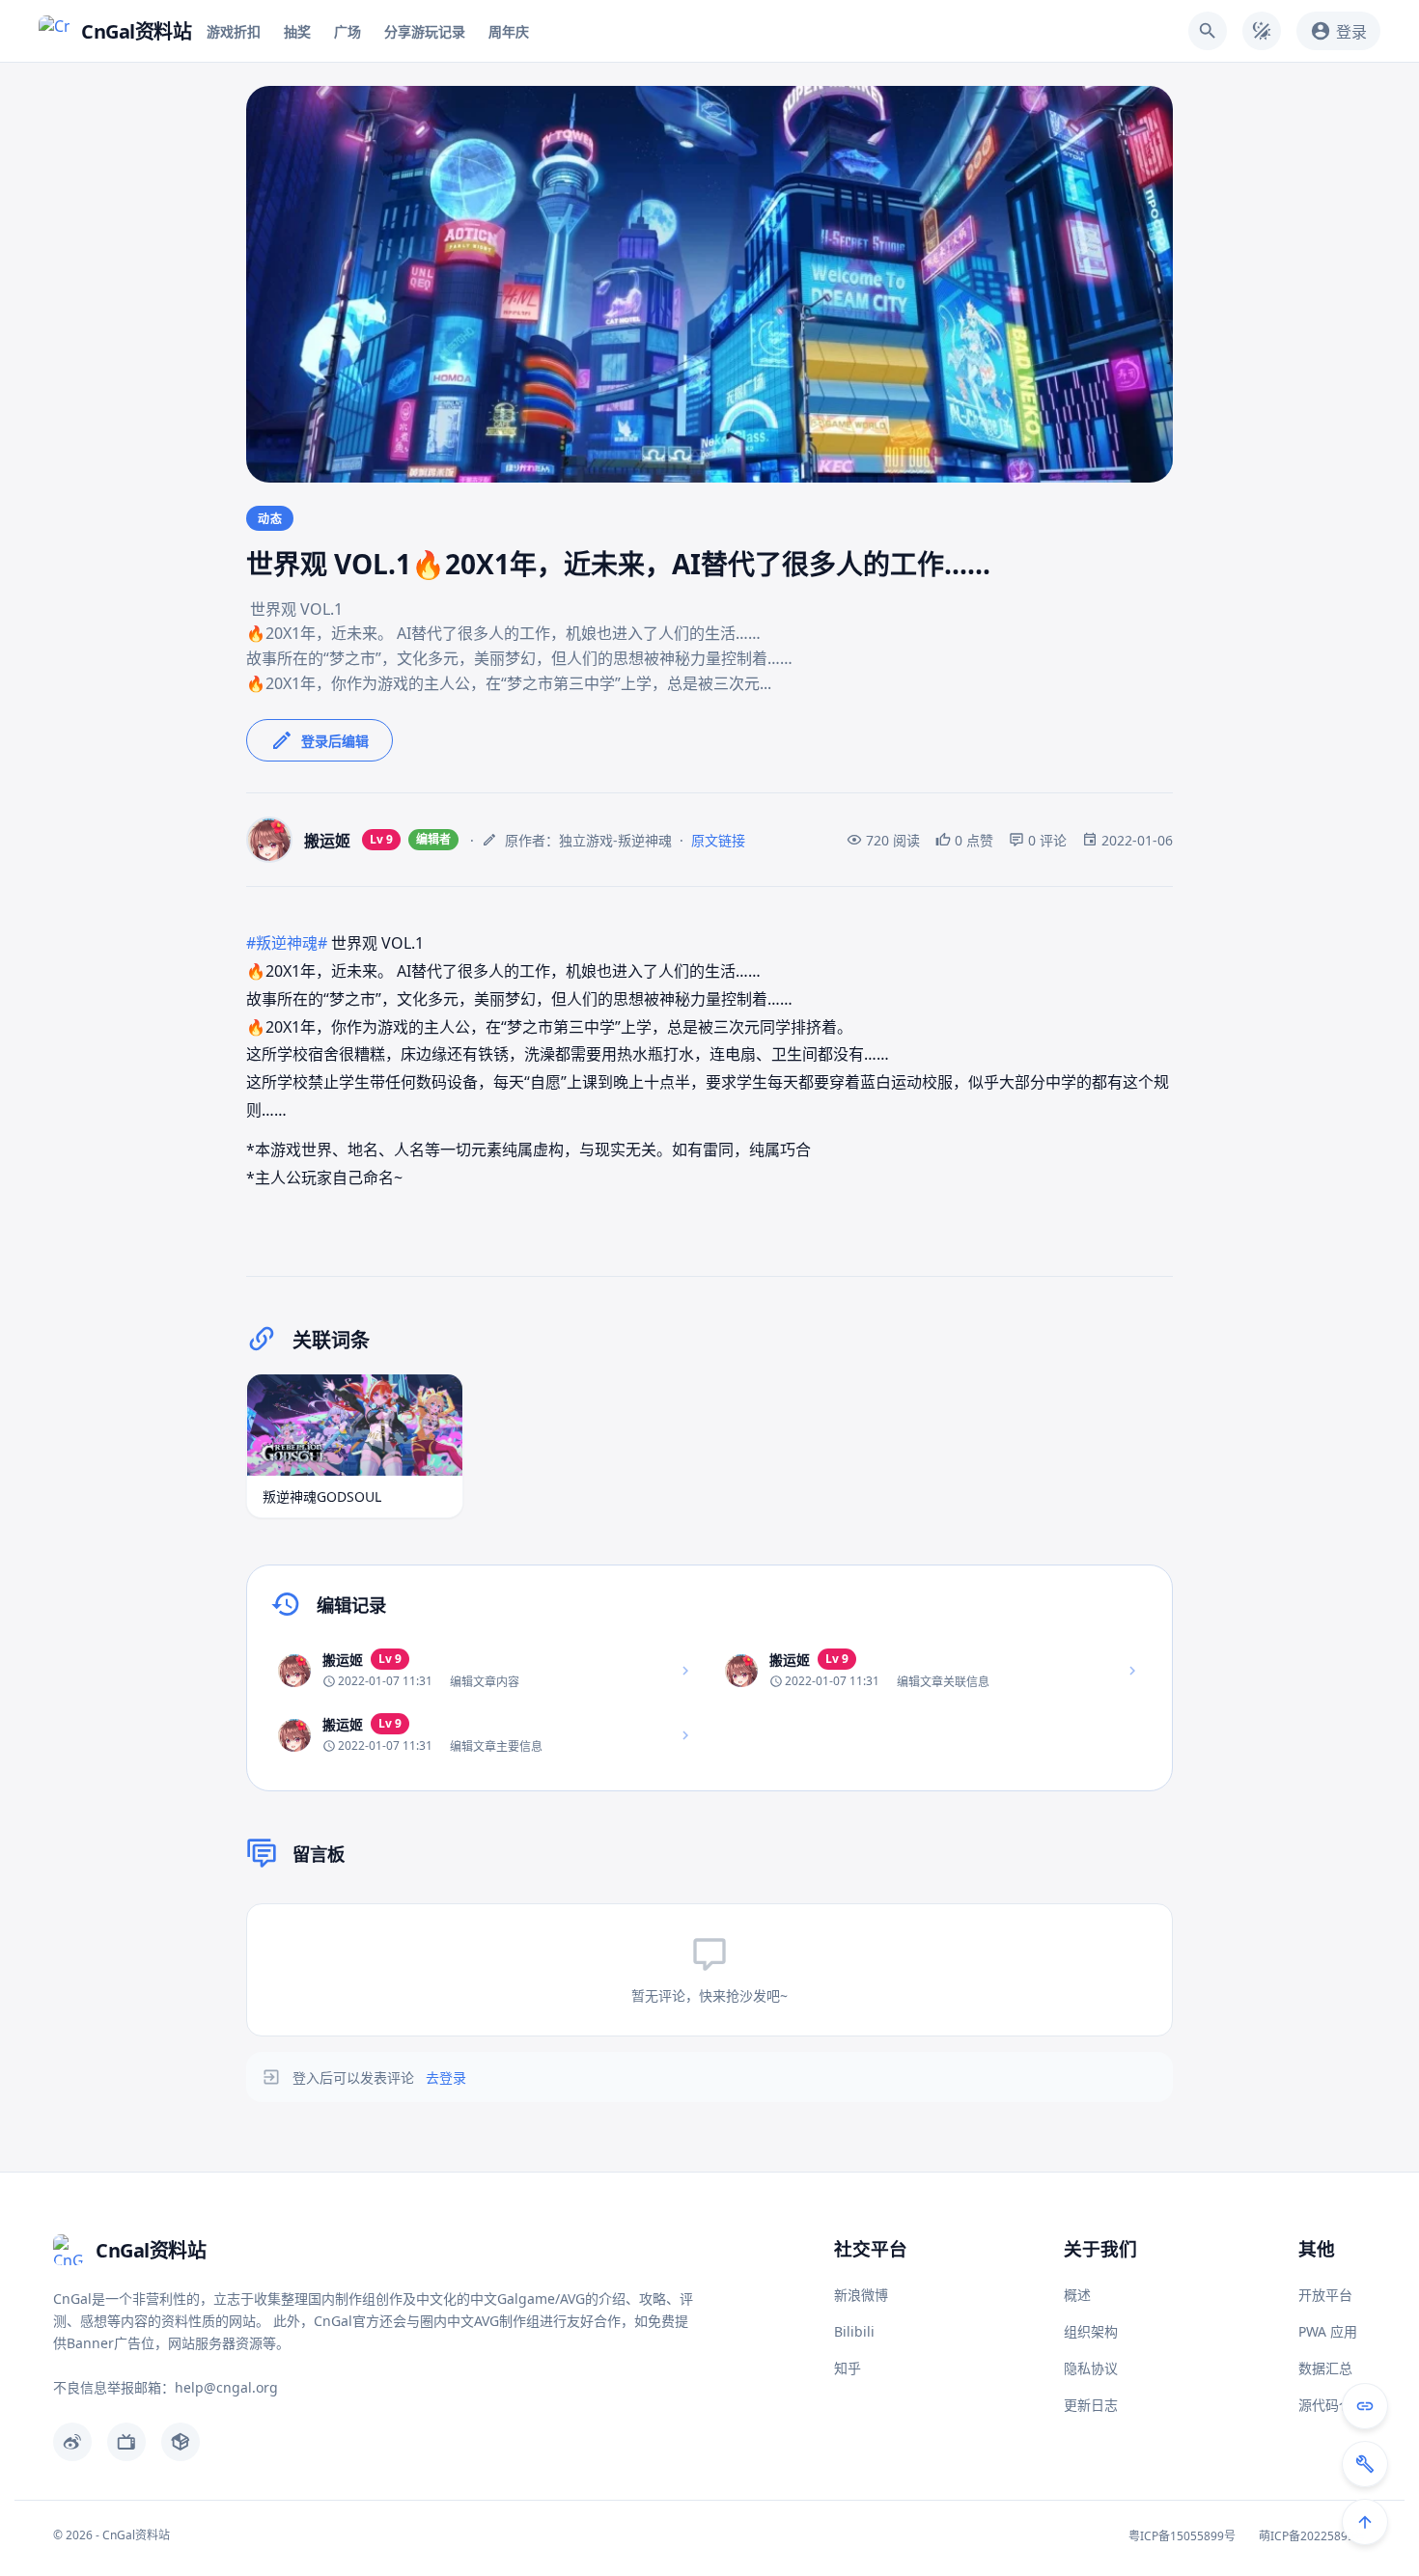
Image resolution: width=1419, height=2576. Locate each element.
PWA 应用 (1328, 2331)
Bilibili (854, 2331)
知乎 (848, 2368)
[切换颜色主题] (1262, 31)
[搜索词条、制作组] (1208, 31)
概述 (1077, 2295)
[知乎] (181, 2442)
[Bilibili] (126, 2442)
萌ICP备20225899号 (1312, 2536)
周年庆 (509, 31)
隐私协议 (1091, 2368)
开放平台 (1325, 2295)
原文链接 (718, 840)
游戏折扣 (234, 31)
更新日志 (1091, 2405)
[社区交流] (1365, 2406)
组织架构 (1091, 2331)
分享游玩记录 (425, 31)
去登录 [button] (446, 2077)
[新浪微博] (72, 2442)
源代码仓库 (1332, 2405)
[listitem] (486, 1670)
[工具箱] (1365, 2464)
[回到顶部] (1365, 2522)
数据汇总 (1325, 2368)
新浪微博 (861, 2295)
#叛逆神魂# (287, 943)
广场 (348, 31)
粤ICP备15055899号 (1182, 2536)
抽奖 (297, 31)
